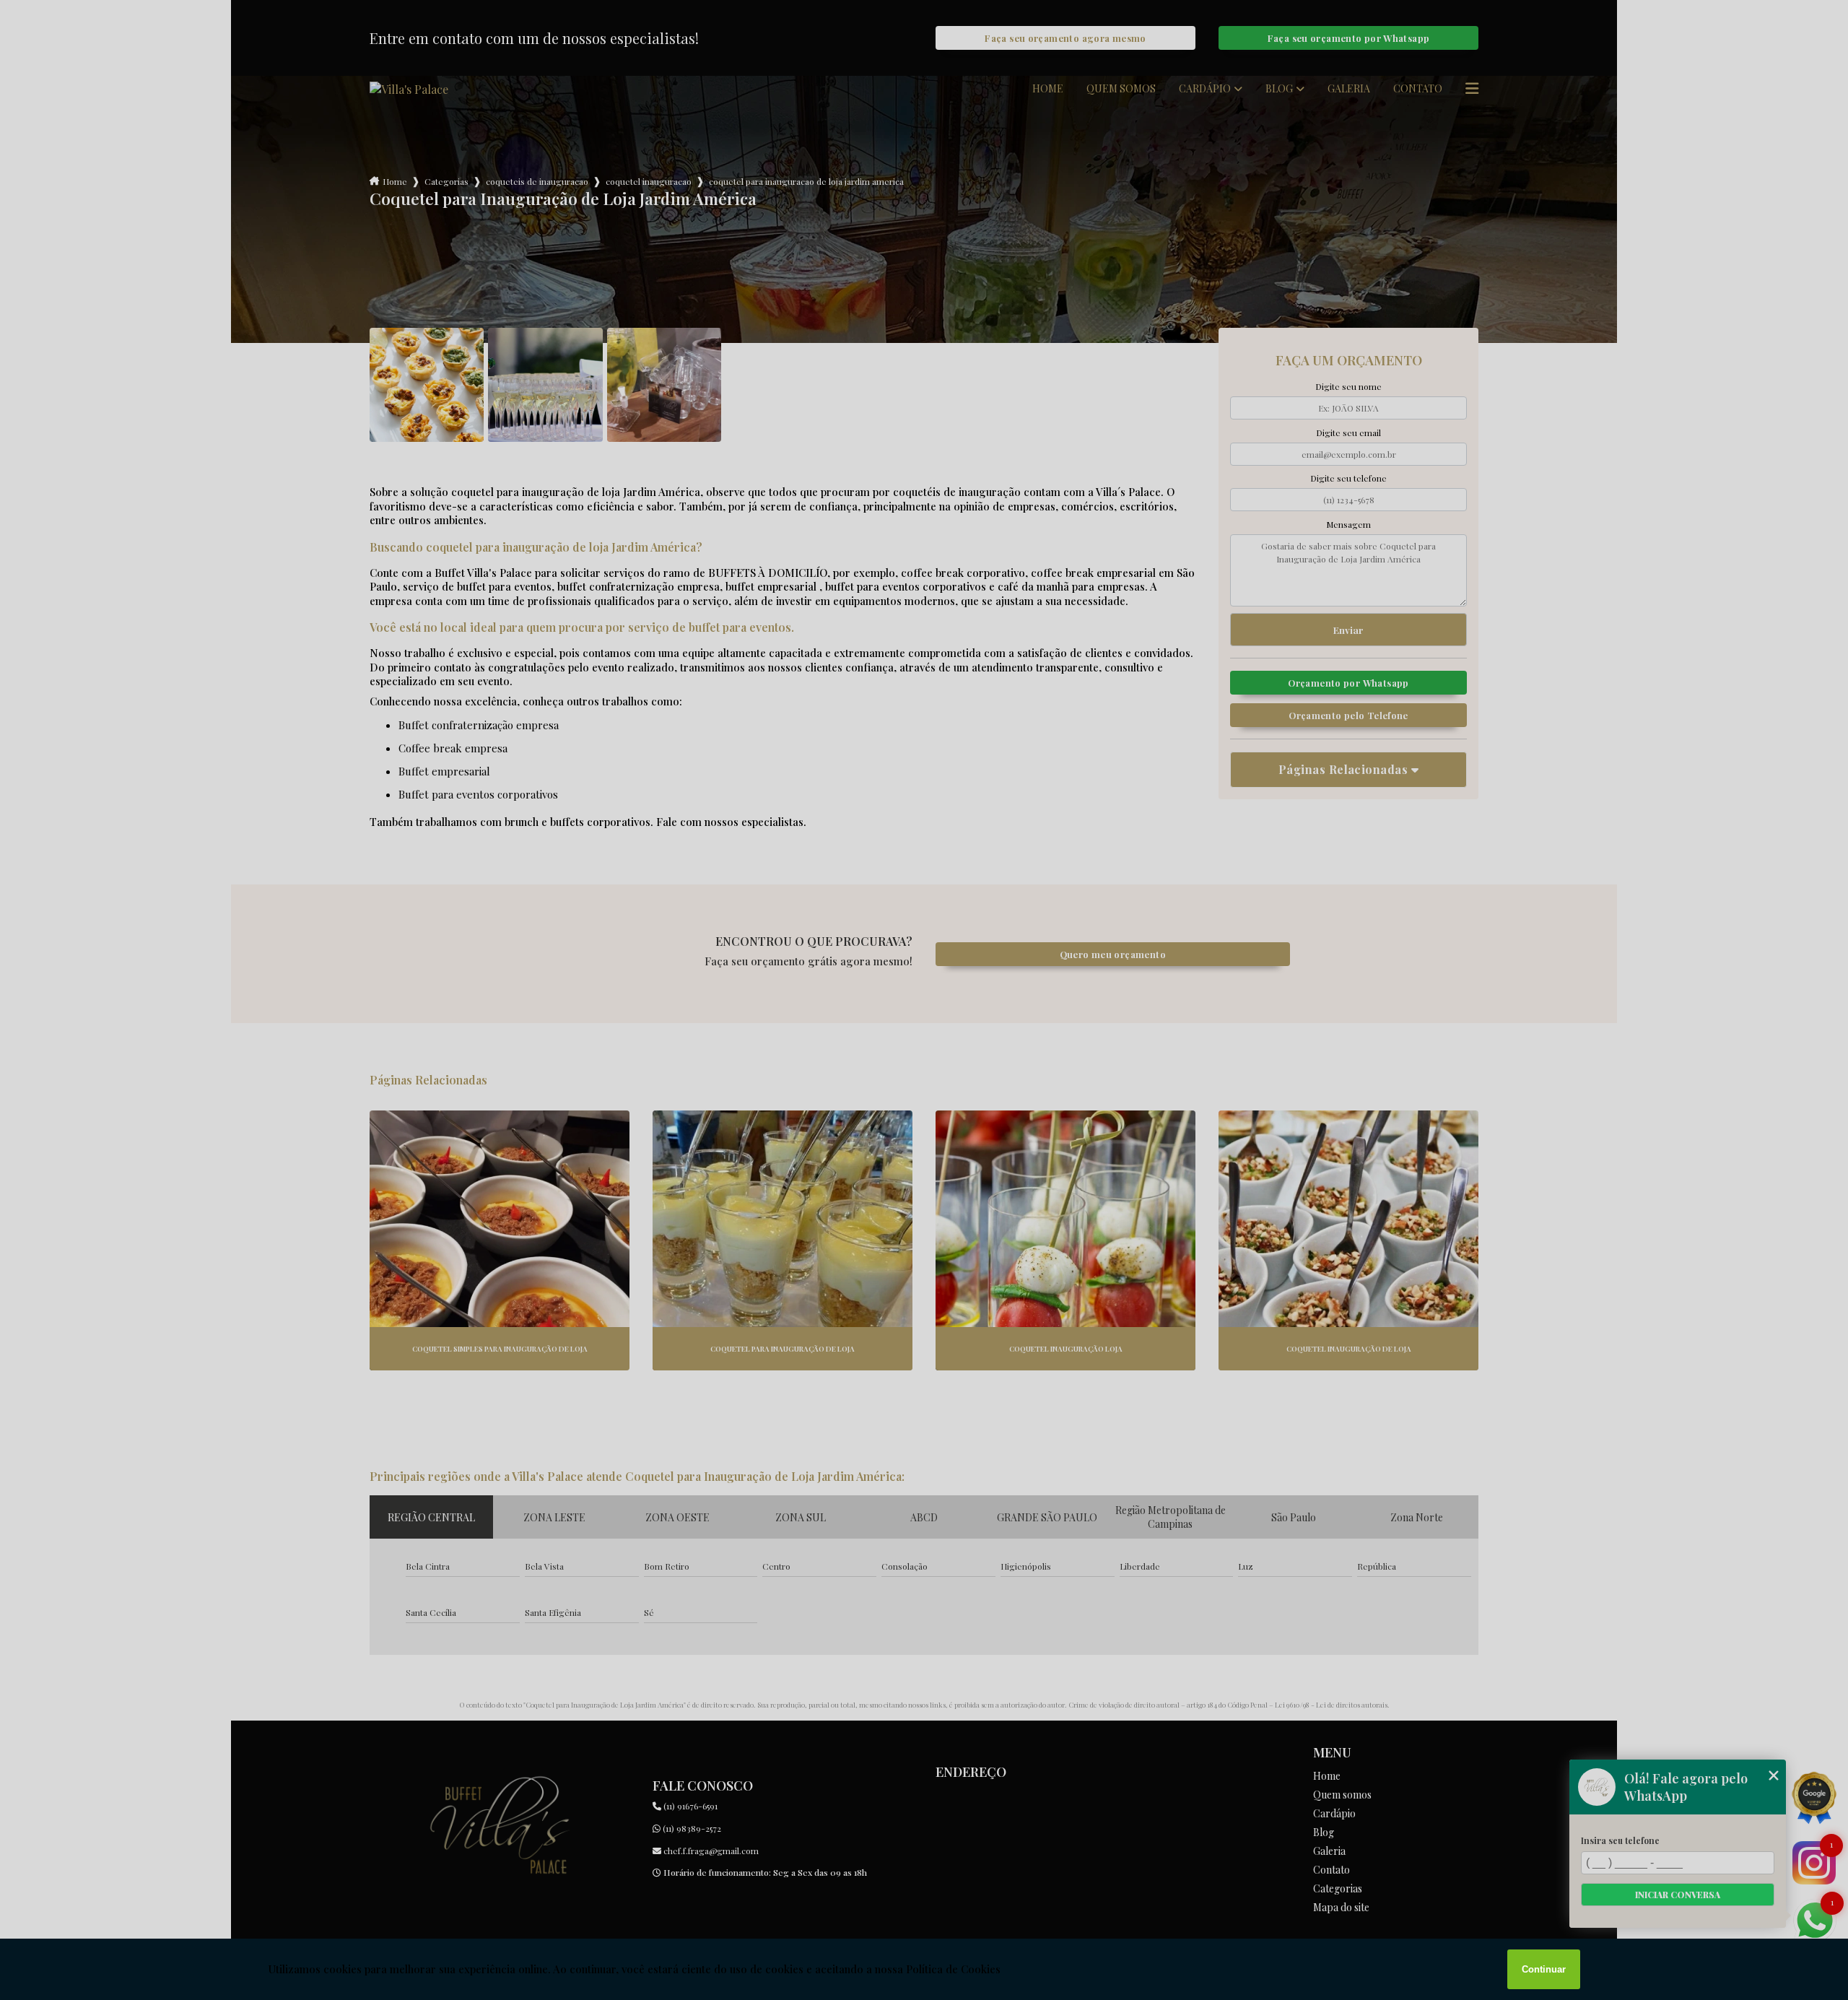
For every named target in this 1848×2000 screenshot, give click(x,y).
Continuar (1544, 1969)
